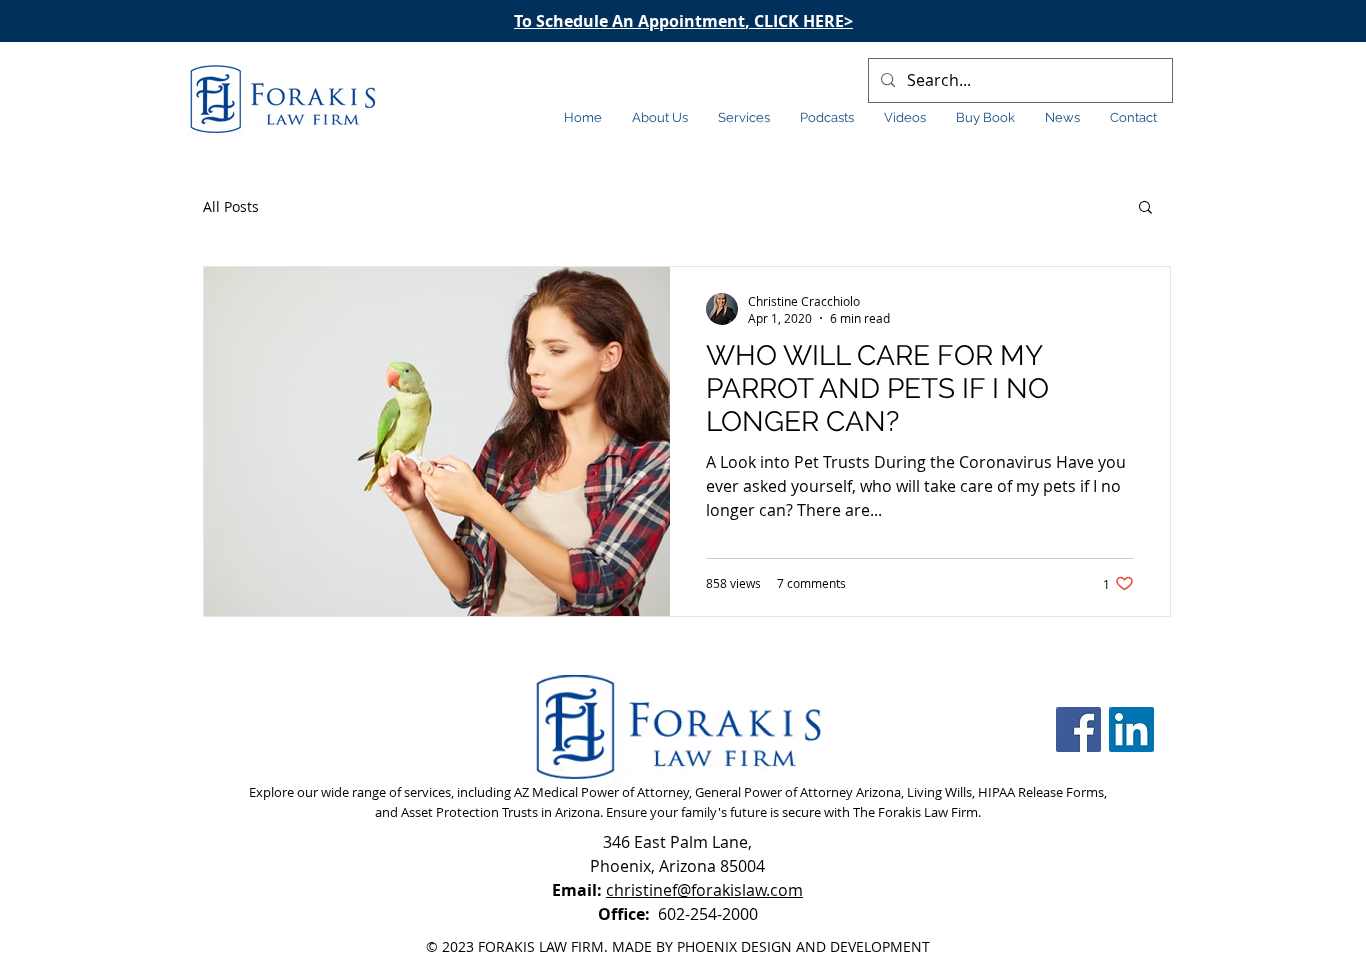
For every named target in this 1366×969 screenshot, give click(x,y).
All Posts (231, 206)
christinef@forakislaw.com (704, 890)
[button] (1145, 208)
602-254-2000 (678, 914)
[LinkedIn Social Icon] (1131, 729)
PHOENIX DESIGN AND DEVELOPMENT (803, 946)
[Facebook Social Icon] (1078, 729)
